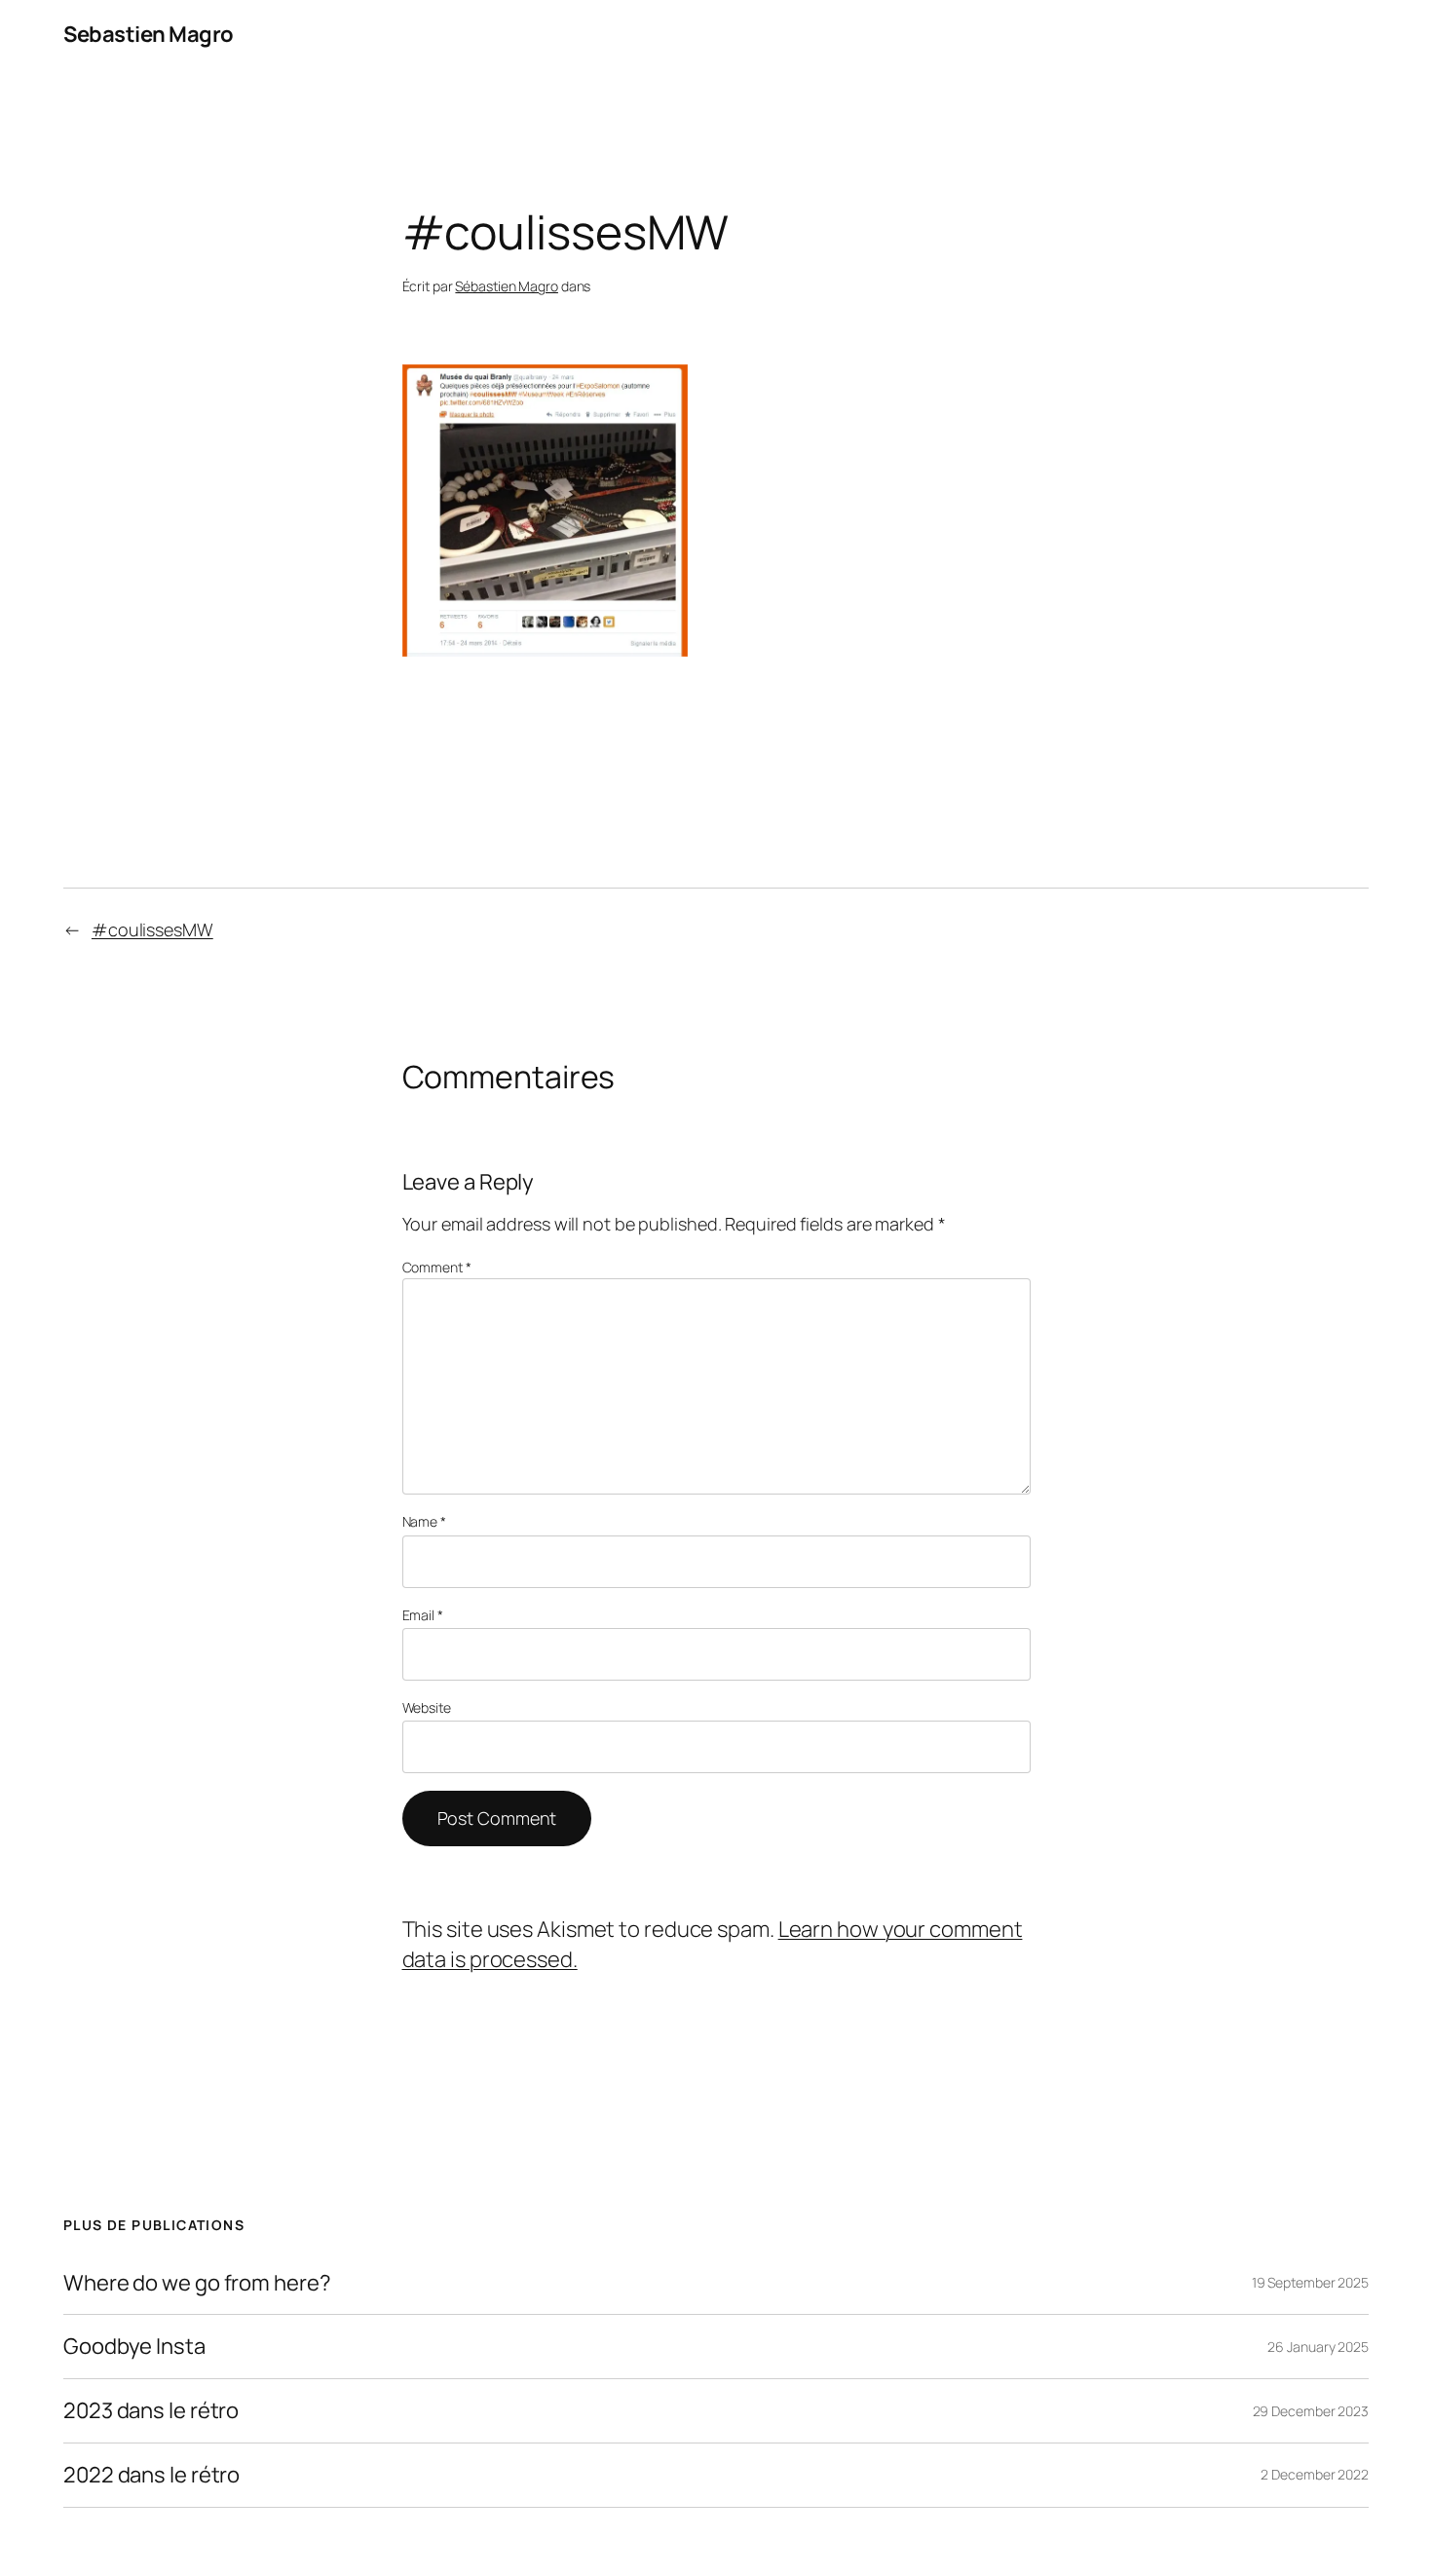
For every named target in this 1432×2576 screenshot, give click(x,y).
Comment (437, 1267)
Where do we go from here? (197, 2283)
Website (427, 1707)
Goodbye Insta (134, 2347)
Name (424, 1521)
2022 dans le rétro (151, 2475)
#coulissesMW (152, 929)
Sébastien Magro (507, 286)
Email (423, 1615)
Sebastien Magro (149, 34)
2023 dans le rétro (151, 2411)
